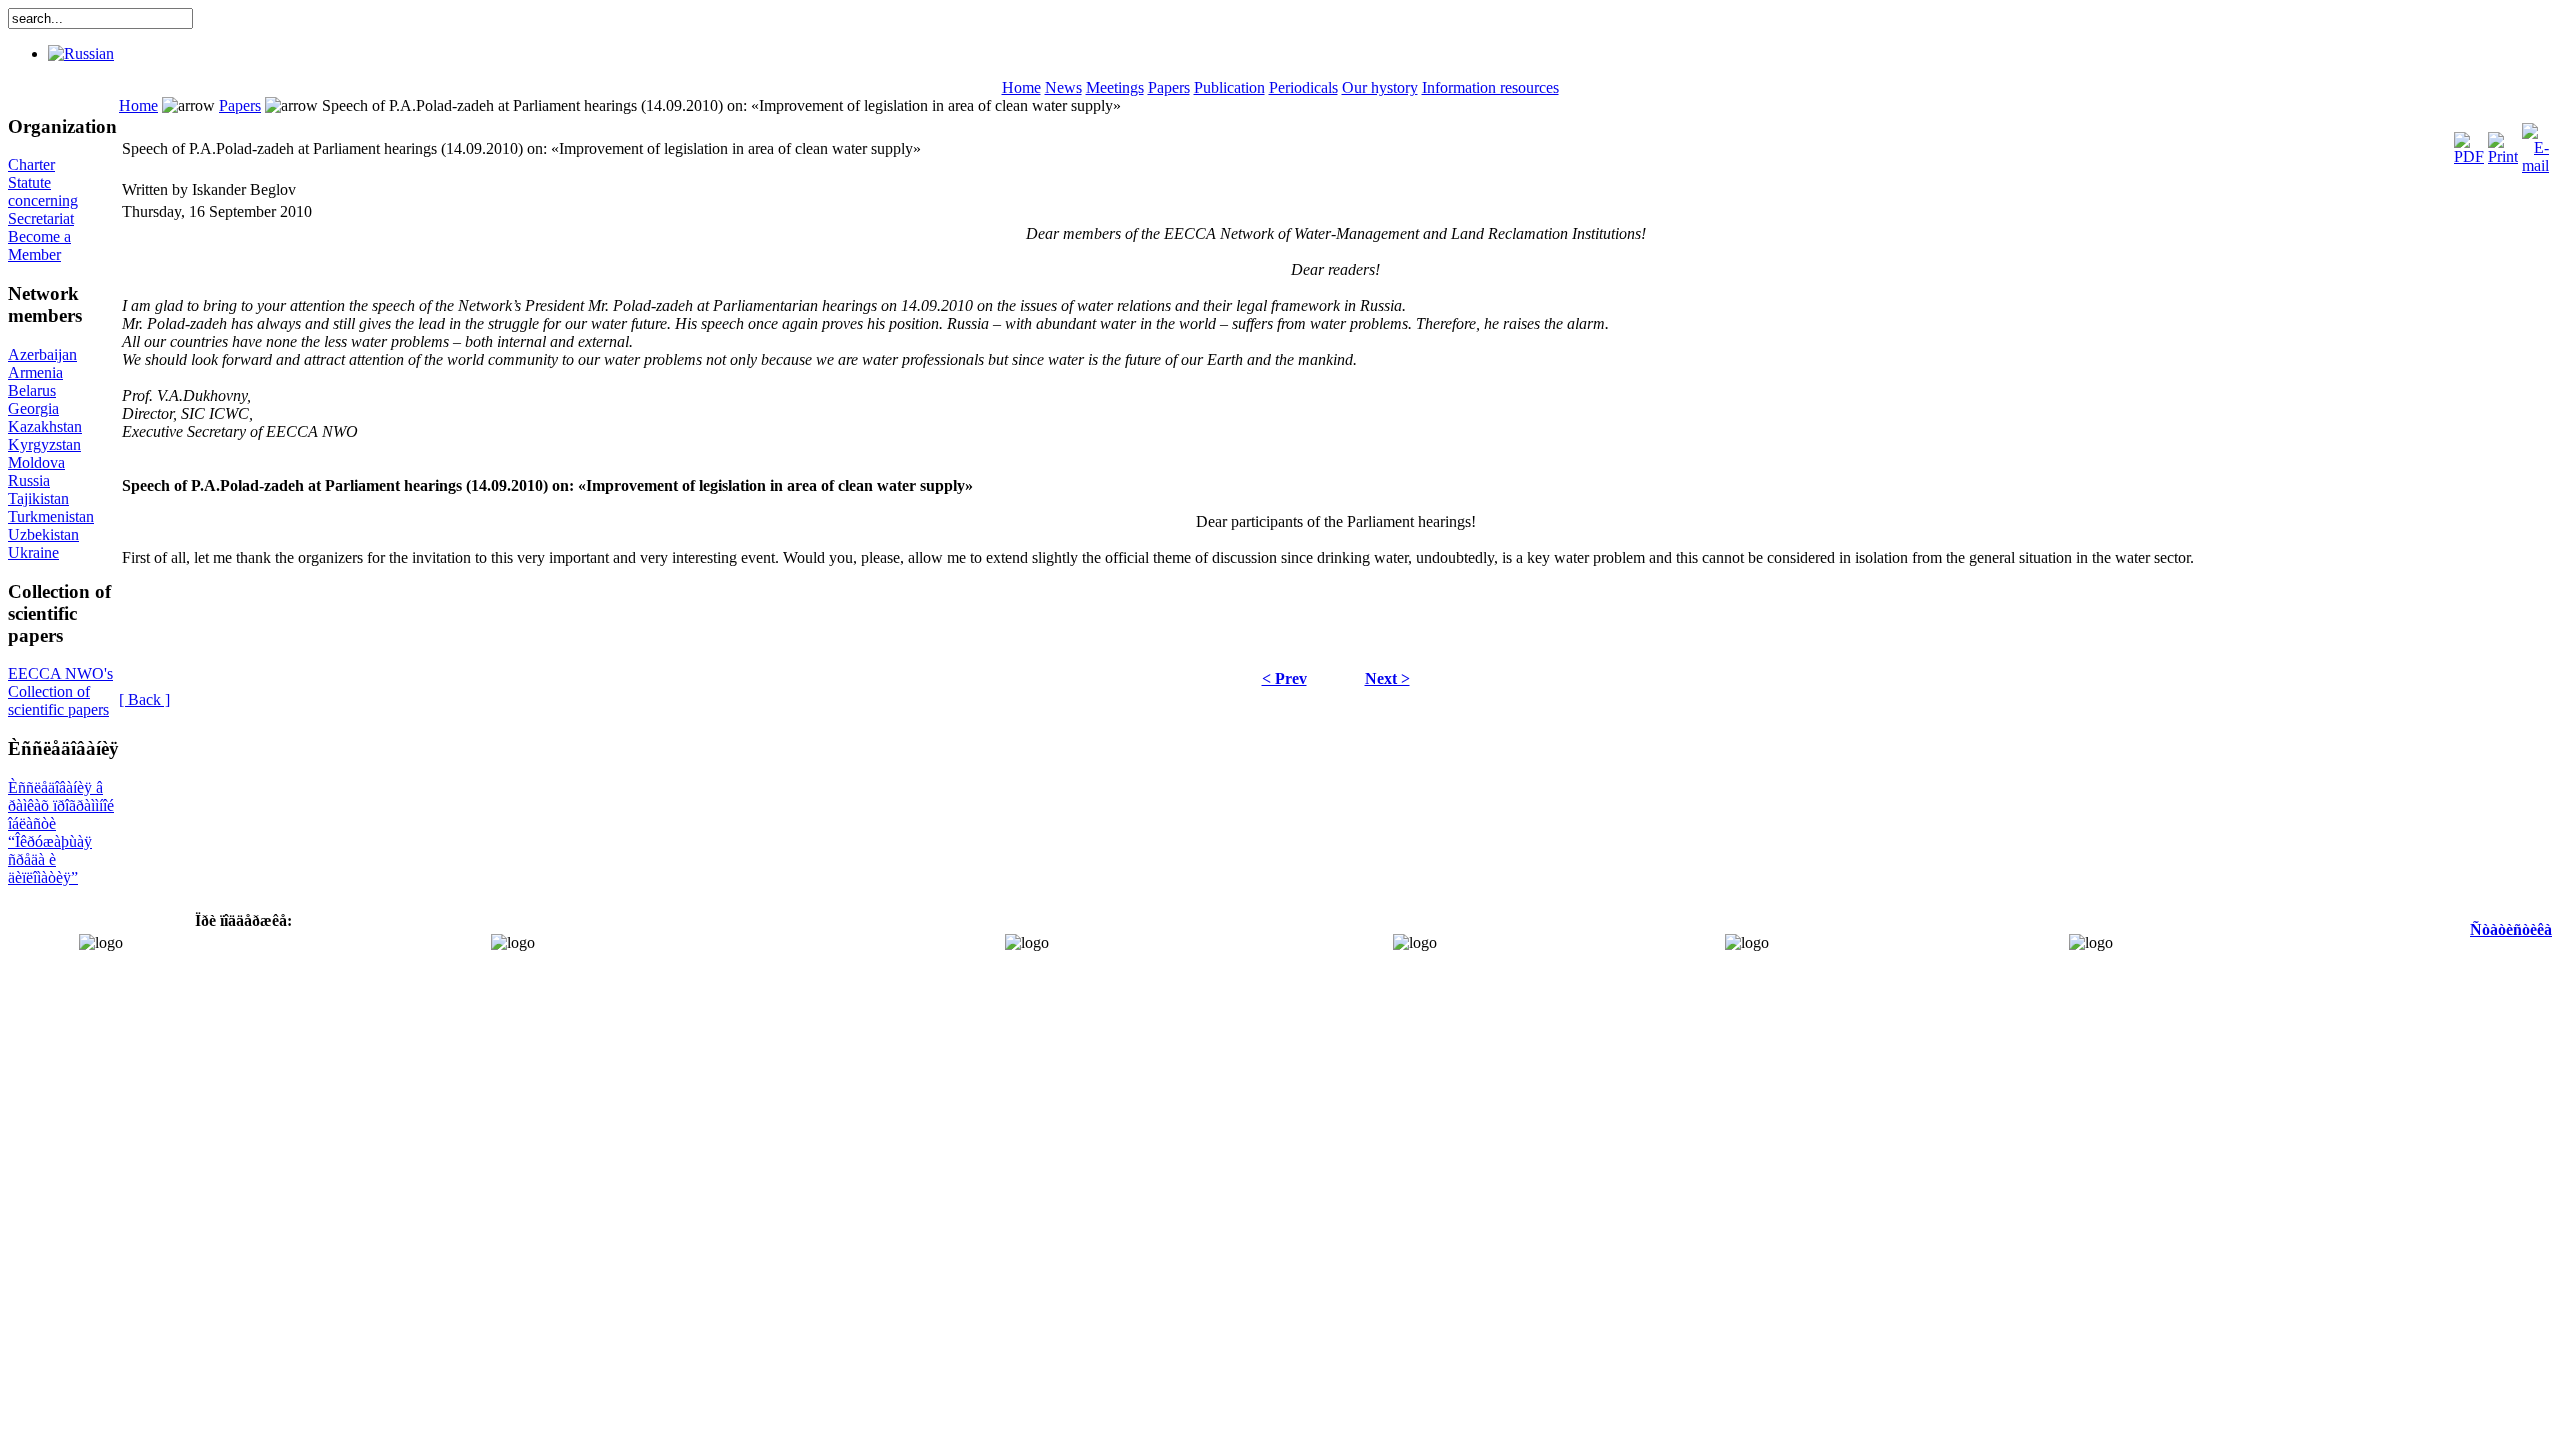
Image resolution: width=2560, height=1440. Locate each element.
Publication (1229, 87)
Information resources (1490, 87)
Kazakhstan (45, 426)
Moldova (36, 462)
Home (1021, 87)
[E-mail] (2535, 143)
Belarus (32, 390)
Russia (29, 480)
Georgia (33, 408)
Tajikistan (38, 498)
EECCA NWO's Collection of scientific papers (60, 691)
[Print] (2503, 143)
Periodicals (1303, 87)
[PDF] (2469, 143)
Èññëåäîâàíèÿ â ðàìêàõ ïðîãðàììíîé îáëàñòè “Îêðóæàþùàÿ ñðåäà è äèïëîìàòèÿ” (61, 832)
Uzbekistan (43, 534)
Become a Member (39, 245)
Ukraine (33, 552)
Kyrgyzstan (44, 444)
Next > (1387, 678)
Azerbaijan (42, 354)
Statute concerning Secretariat (43, 200)
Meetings (1115, 87)
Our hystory (1380, 87)
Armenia (35, 372)
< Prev (1284, 678)
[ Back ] (144, 699)
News (1063, 87)
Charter (31, 164)
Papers (1169, 87)
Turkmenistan (51, 516)
